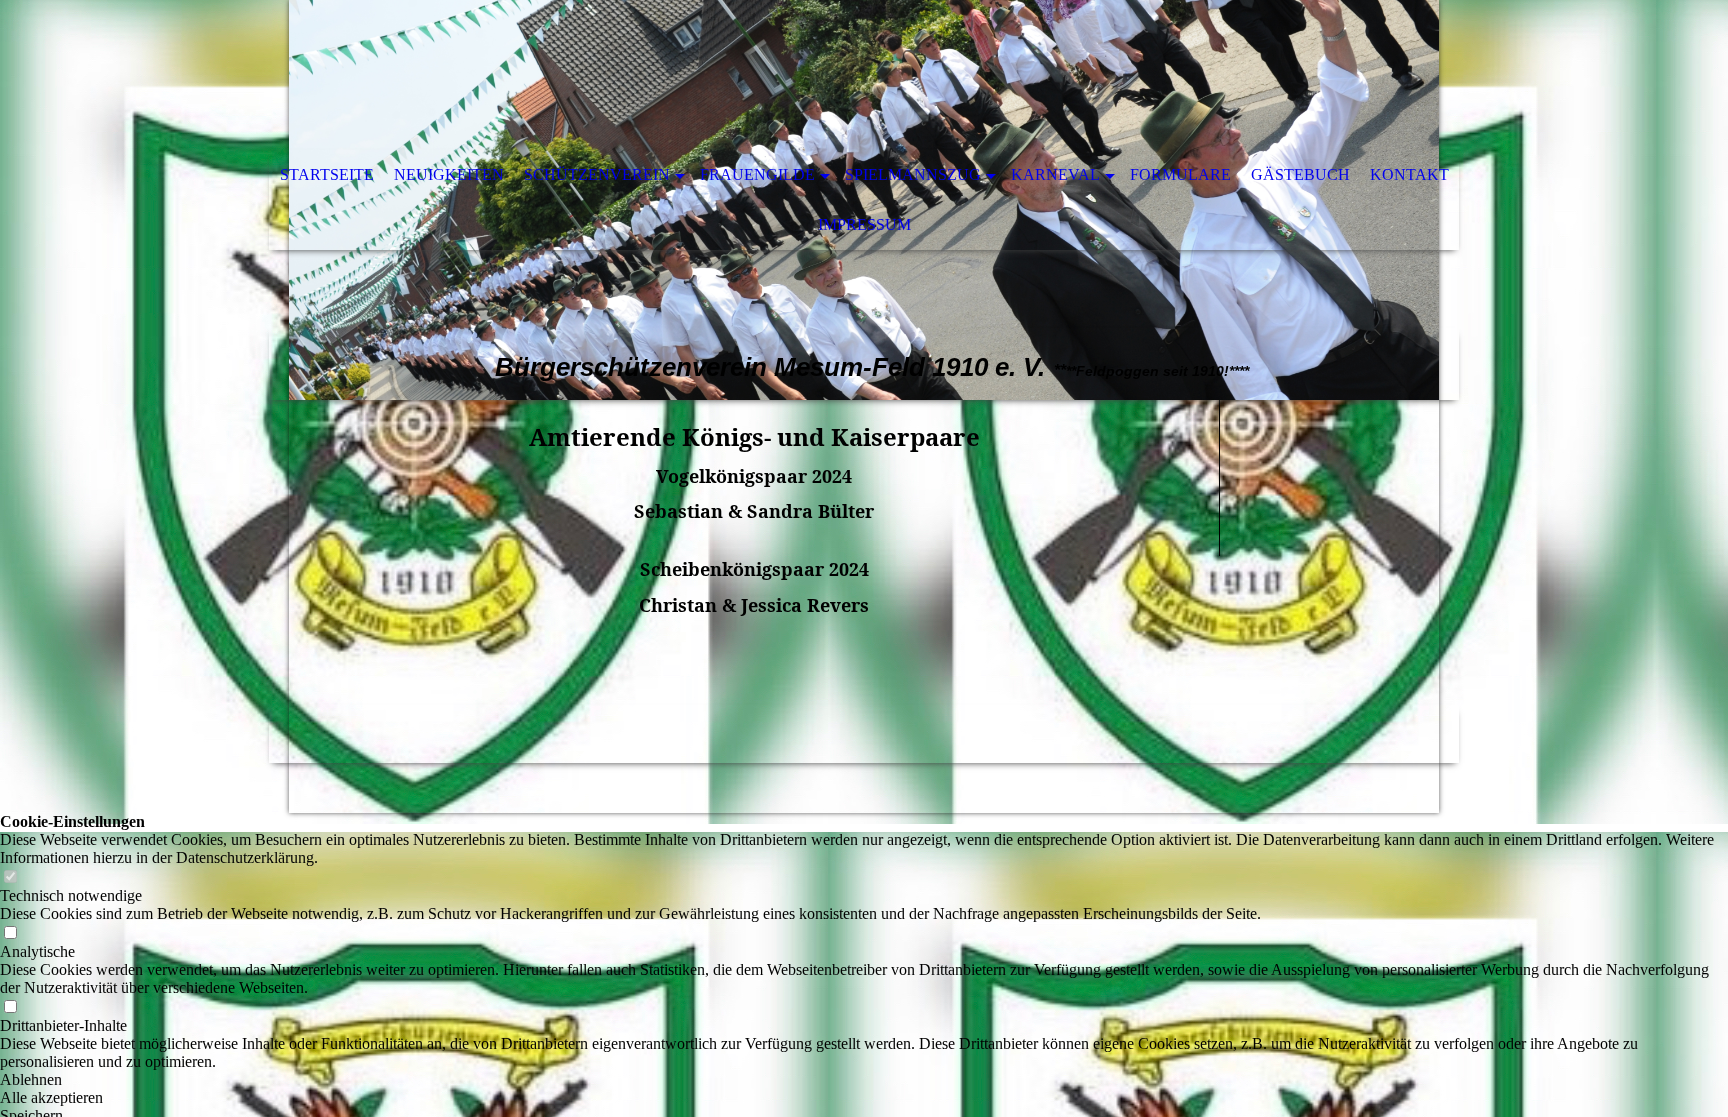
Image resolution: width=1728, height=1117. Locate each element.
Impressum (864, 224)
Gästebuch (1300, 174)
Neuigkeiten (449, 174)
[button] (864, 1080)
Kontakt (1409, 174)
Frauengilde (757, 174)
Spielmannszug (913, 174)
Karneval (1055, 174)
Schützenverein (597, 174)
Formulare (1180, 174)
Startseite (327, 174)
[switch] (10, 877)
